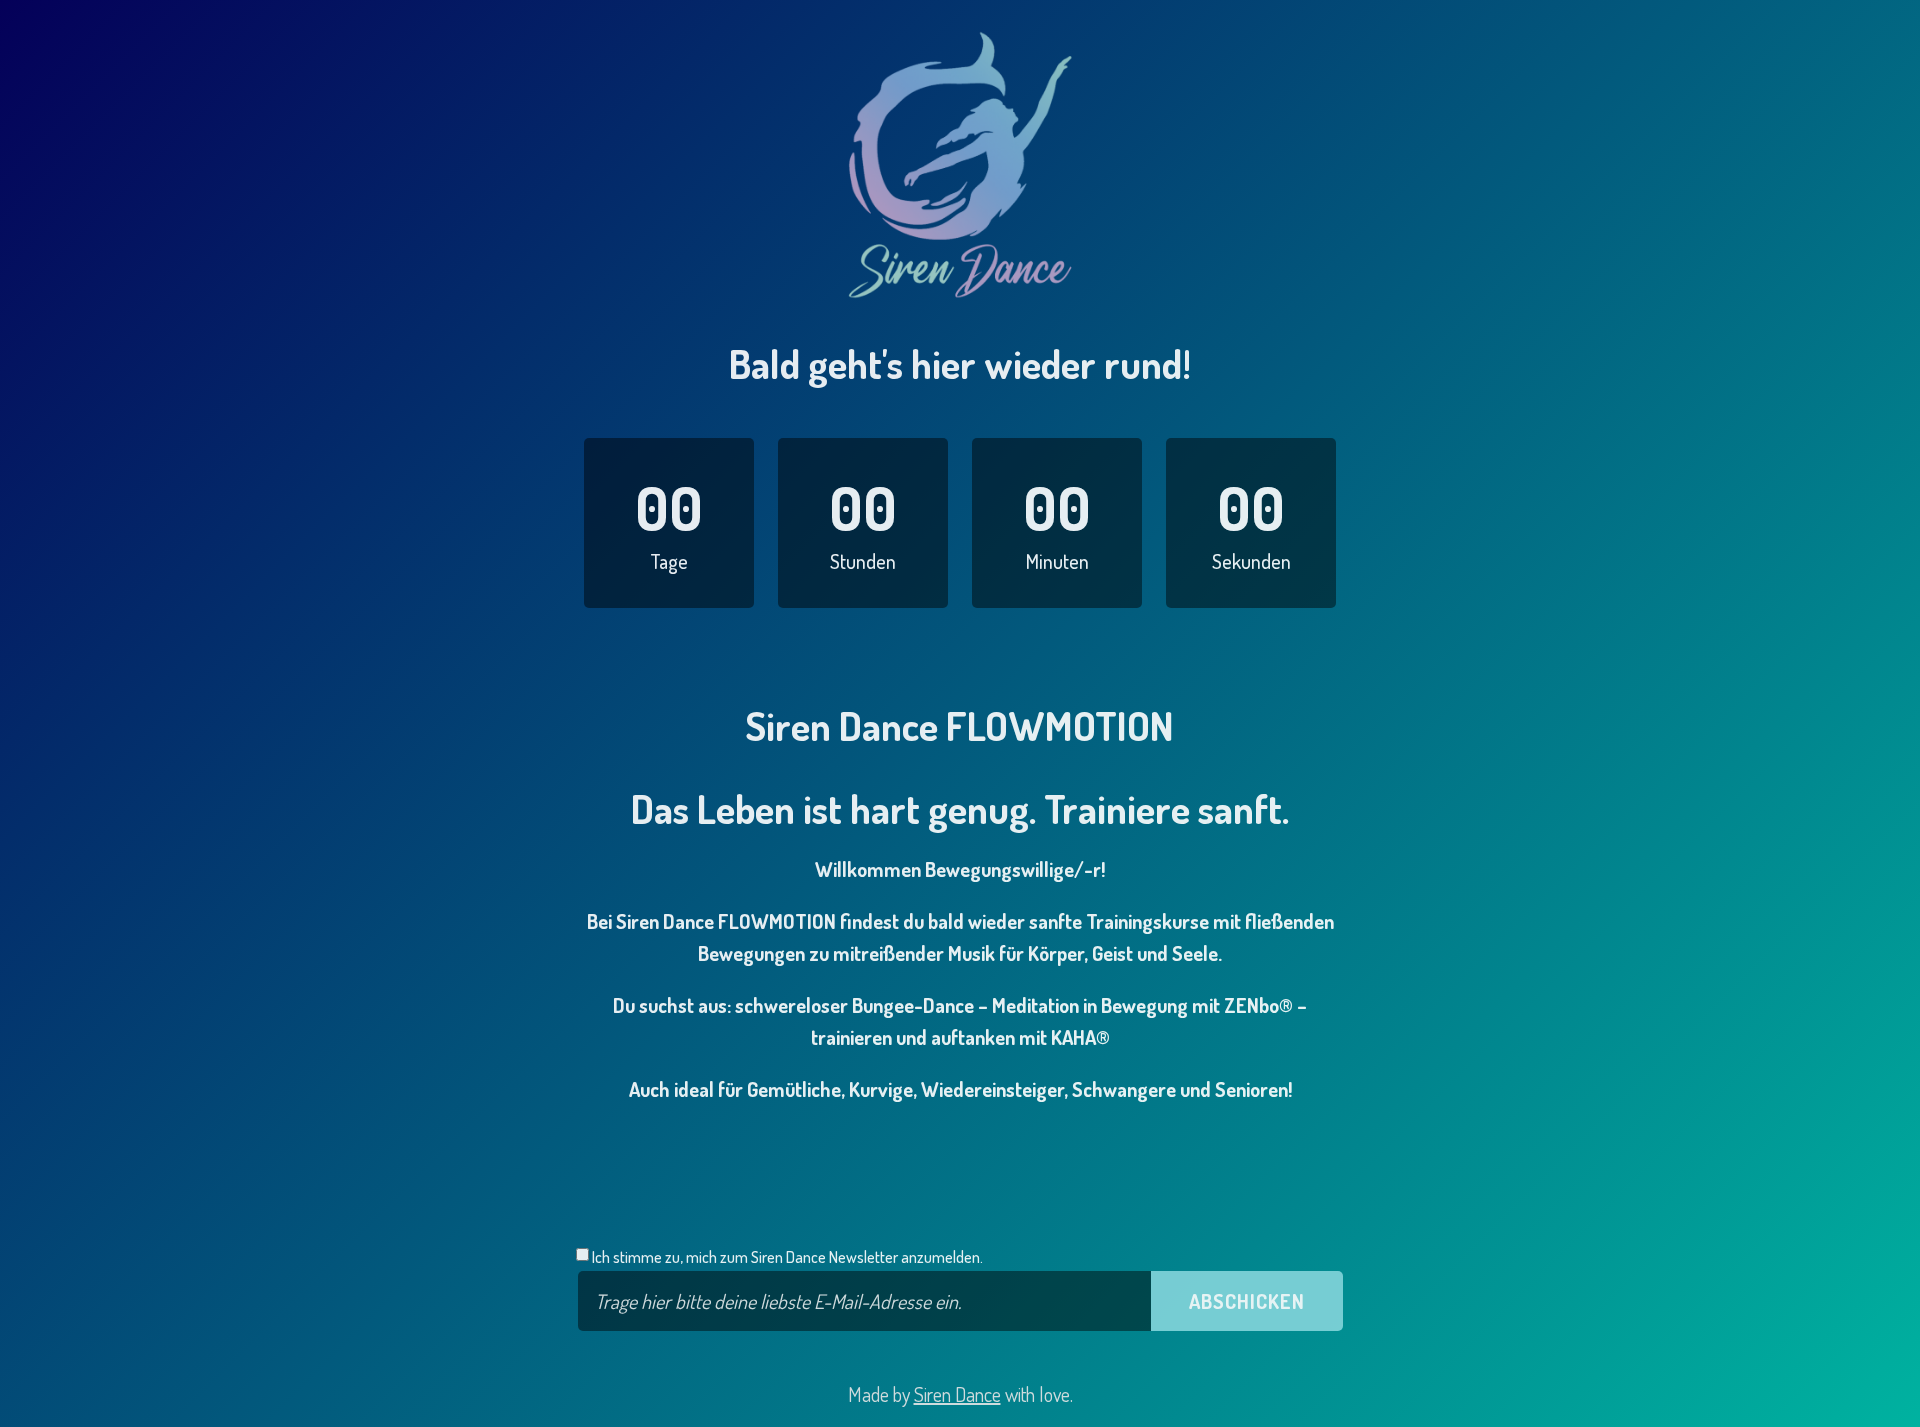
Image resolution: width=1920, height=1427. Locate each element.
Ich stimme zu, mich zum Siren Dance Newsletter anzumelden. (786, 1257)
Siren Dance (957, 1394)
